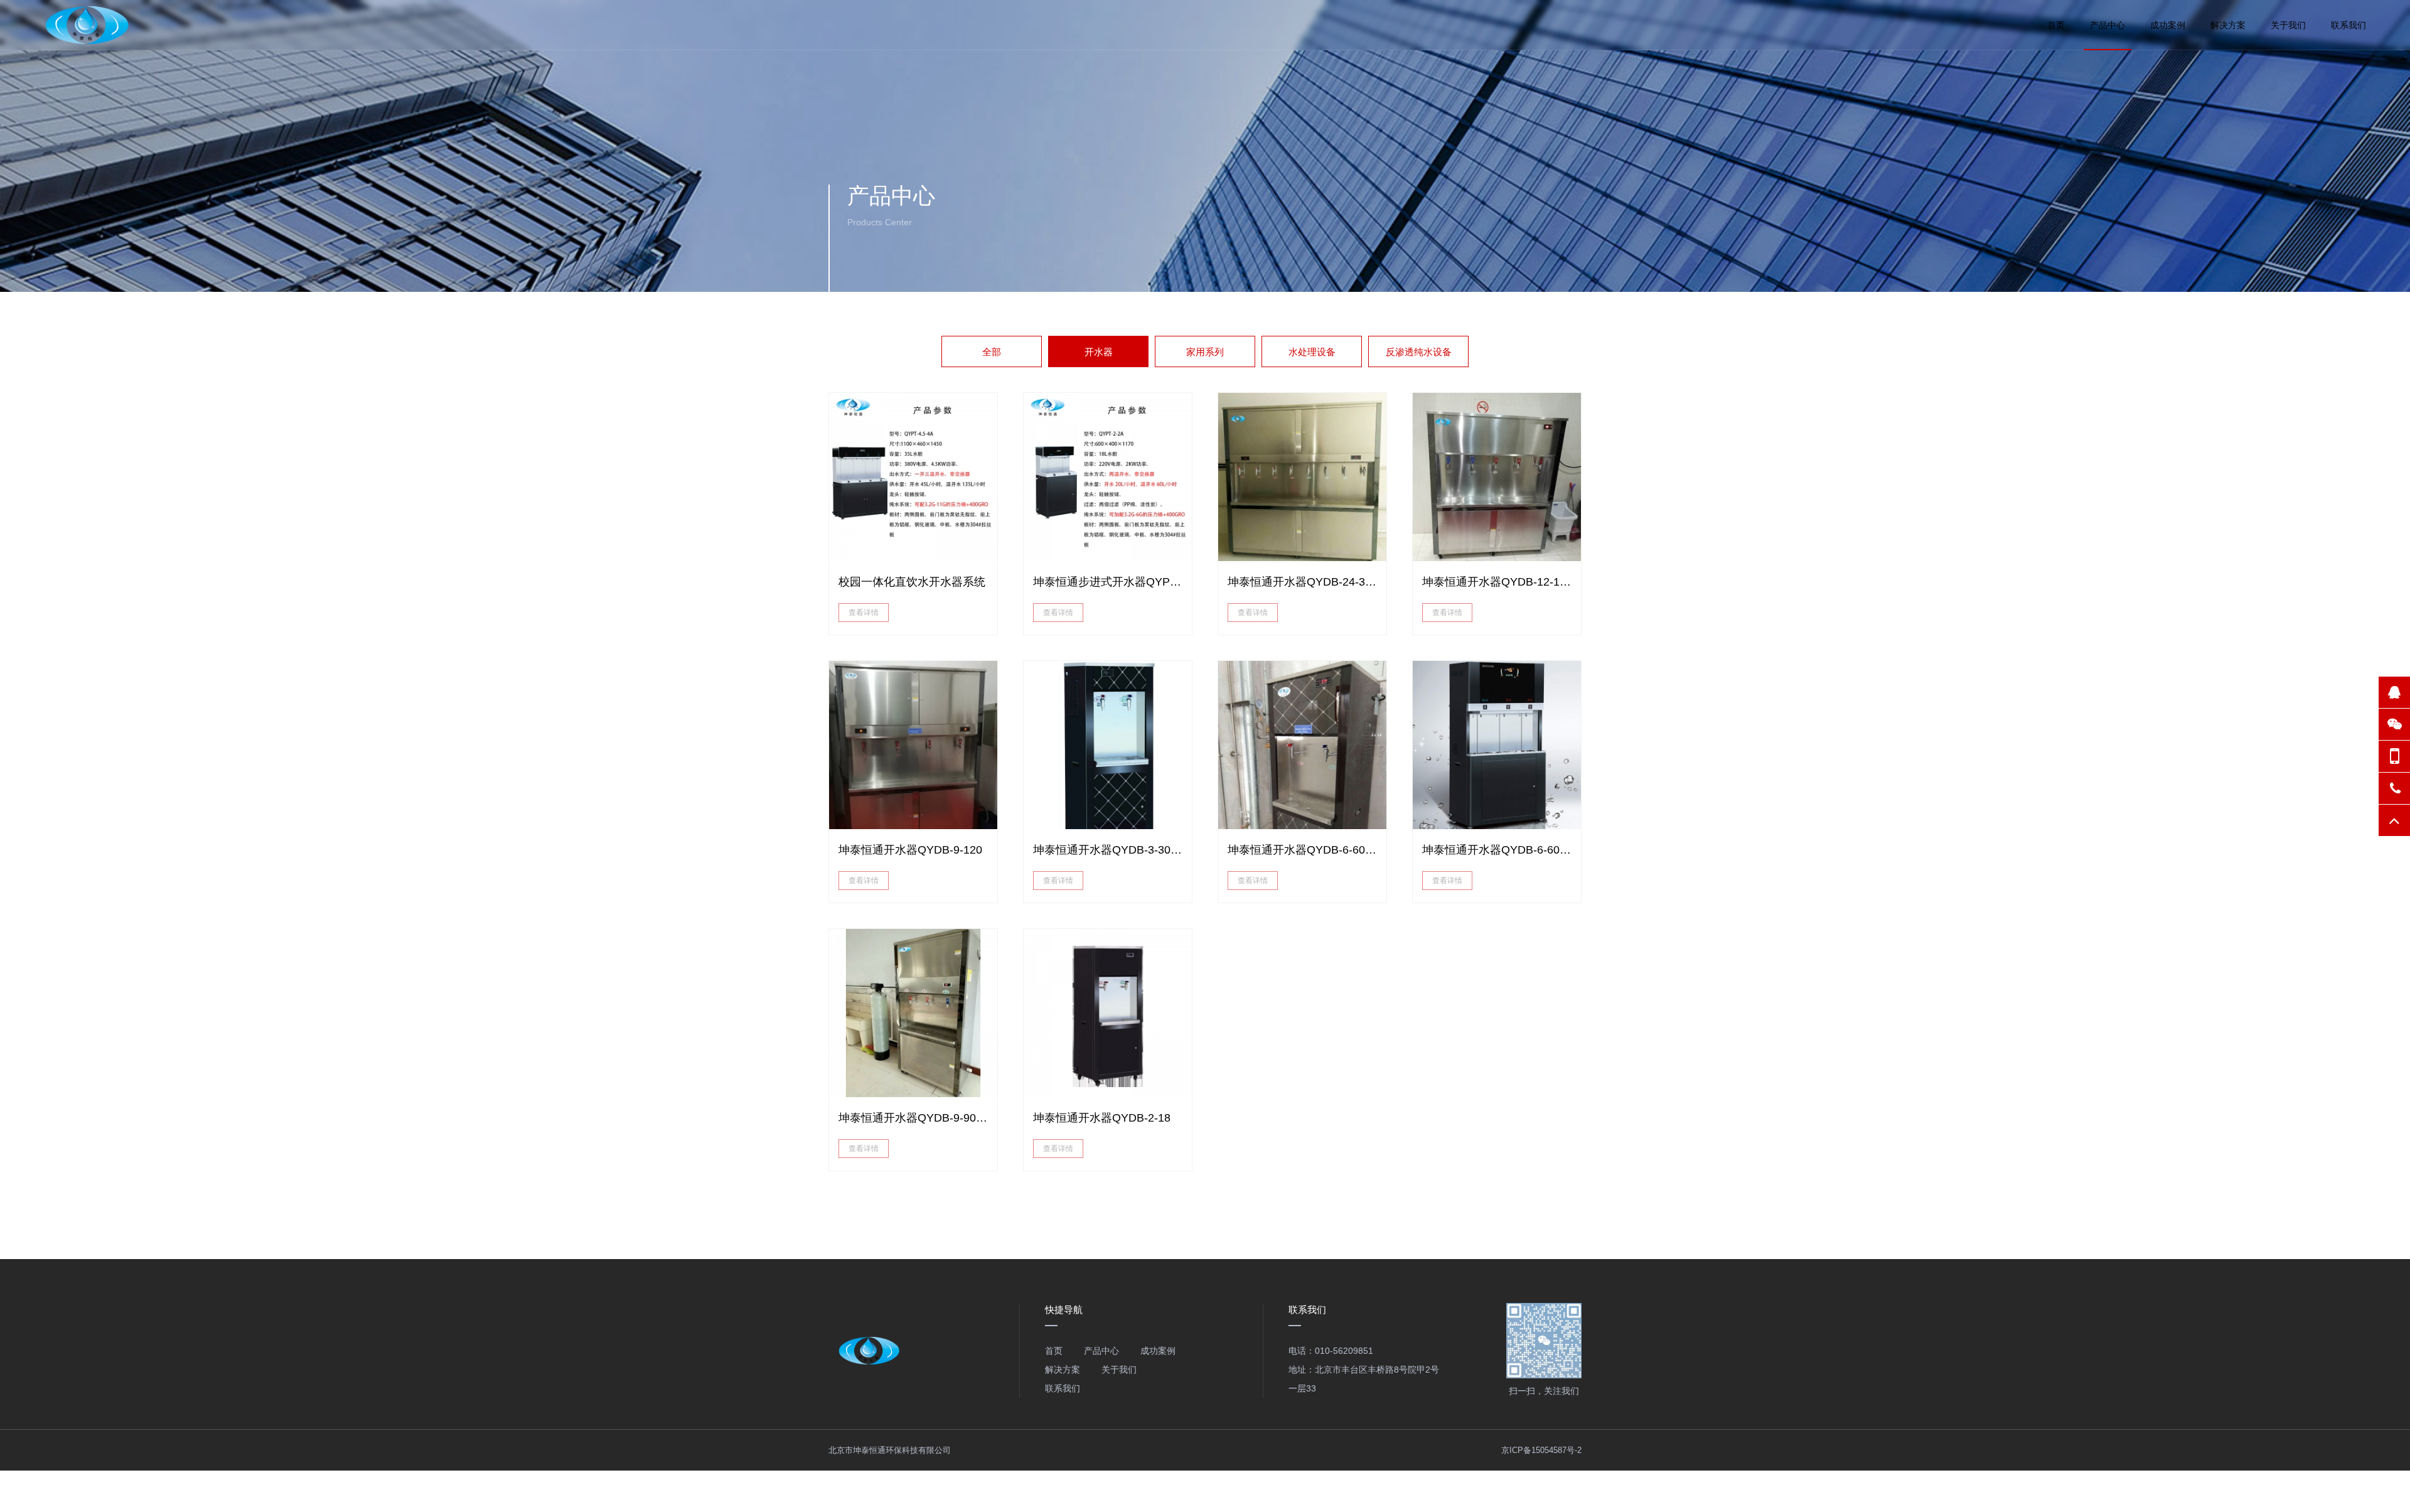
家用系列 (1205, 352)
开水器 (1099, 352)
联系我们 (2348, 25)
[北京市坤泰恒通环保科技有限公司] (88, 25)
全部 (992, 352)
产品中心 (2107, 25)
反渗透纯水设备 (1419, 352)
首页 (2056, 25)
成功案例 (2168, 25)
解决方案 (2228, 25)
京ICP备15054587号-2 (1541, 1450)
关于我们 (2288, 25)
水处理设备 (1312, 352)
